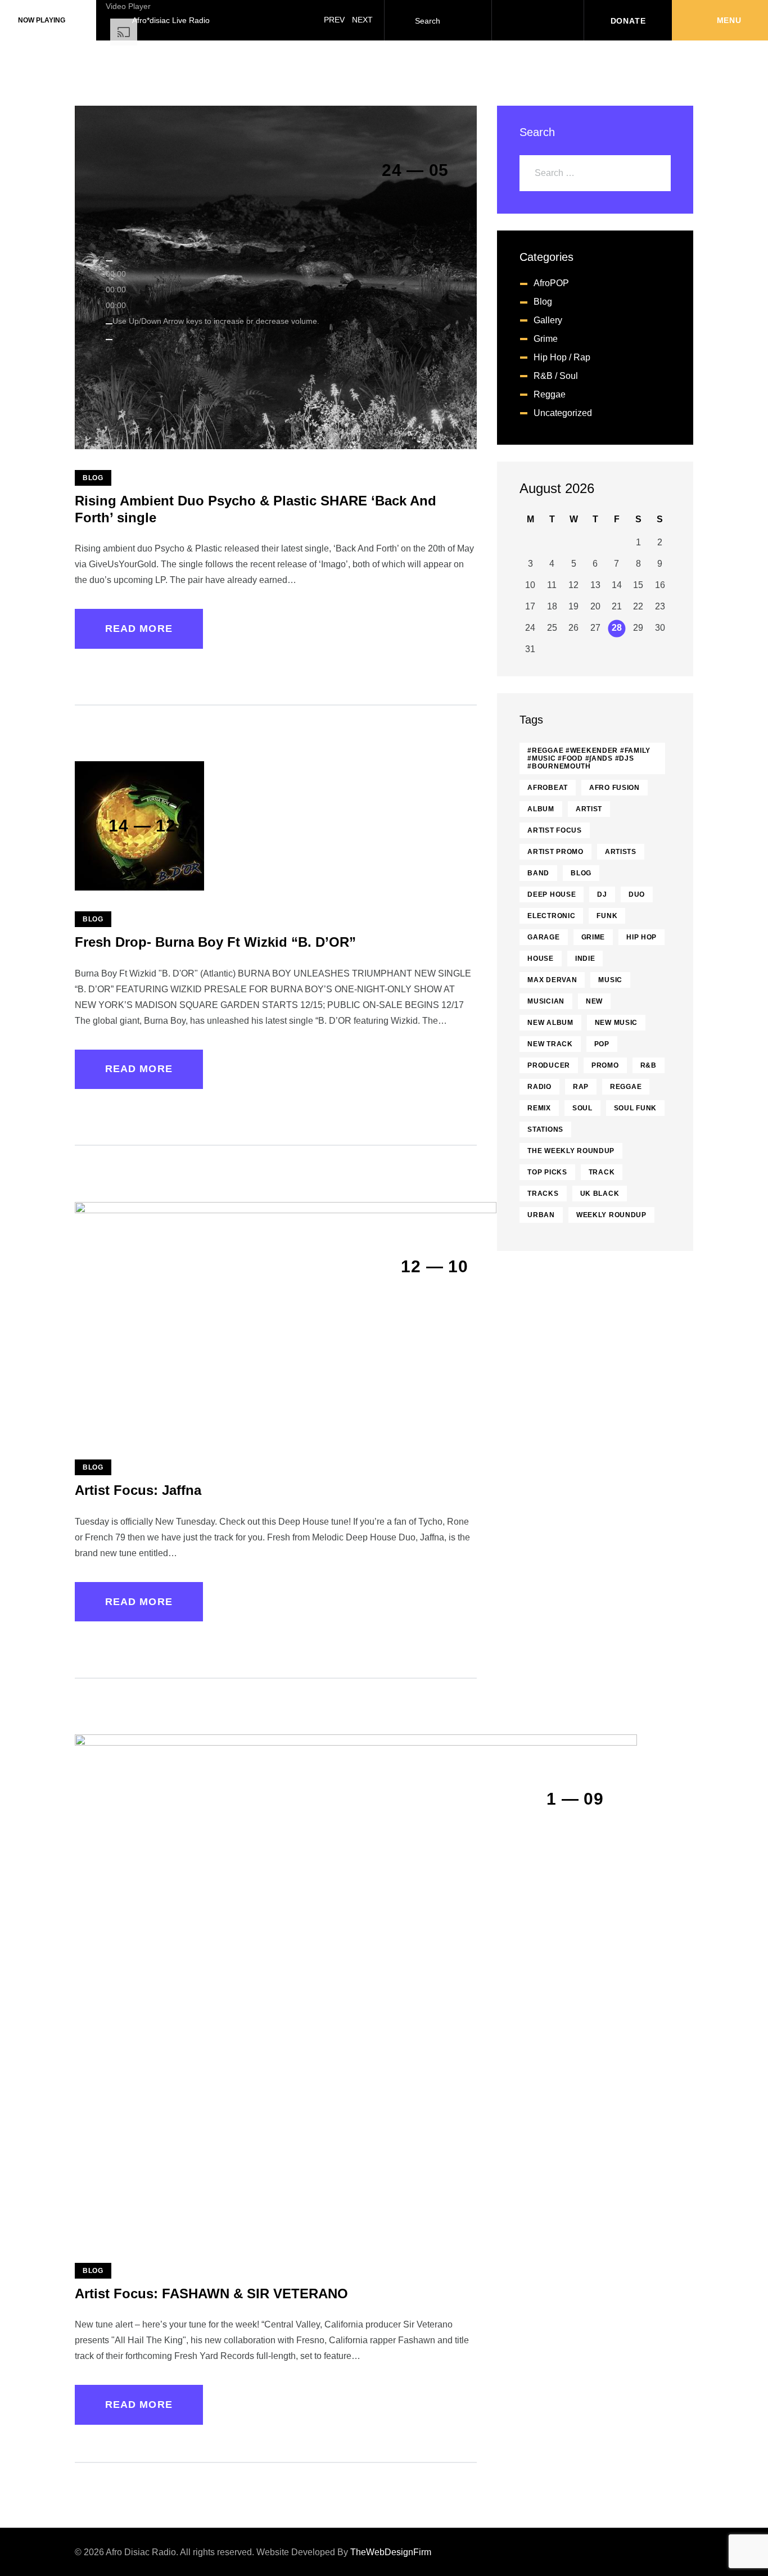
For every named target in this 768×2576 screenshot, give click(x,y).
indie (585, 959)
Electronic (551, 916)
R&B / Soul (556, 376)
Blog (93, 478)
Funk (607, 916)
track (602, 1172)
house (541, 959)
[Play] (109, 261)
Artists (621, 852)
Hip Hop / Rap (562, 357)
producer (549, 1065)
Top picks (547, 1172)
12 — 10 (434, 1266)
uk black (600, 1194)
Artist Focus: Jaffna (138, 1490)
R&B (649, 1065)
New (594, 1001)
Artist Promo (555, 852)
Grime (593, 937)
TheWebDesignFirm (391, 2552)
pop (602, 1044)
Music (610, 980)
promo (605, 1065)
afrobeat (548, 788)
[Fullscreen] (109, 340)
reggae (626, 1087)
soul (582, 1108)
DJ (602, 894)
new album (550, 1023)
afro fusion (615, 788)
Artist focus (555, 830)
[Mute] (109, 324)
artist (589, 809)
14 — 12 (142, 826)
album (541, 809)
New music (616, 1023)
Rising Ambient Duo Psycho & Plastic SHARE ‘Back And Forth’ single (256, 509)
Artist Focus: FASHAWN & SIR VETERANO (211, 2293)
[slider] (216, 321)
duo (637, 894)
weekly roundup (611, 1215)
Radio (539, 1087)
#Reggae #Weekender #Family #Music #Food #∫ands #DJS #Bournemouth (589, 758)
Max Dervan (552, 980)
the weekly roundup (571, 1151)
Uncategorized (563, 413)
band (538, 873)
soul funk (635, 1108)
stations (545, 1129)
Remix (539, 1108)
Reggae (550, 394)
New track (550, 1044)
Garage (543, 937)
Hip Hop (641, 937)
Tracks (543, 1194)
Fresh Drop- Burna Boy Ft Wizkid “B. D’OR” (215, 942)
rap (581, 1087)
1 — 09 (575, 1799)
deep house (552, 894)
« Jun (649, 490)
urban (541, 1215)
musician (546, 1001)
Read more (139, 629)
